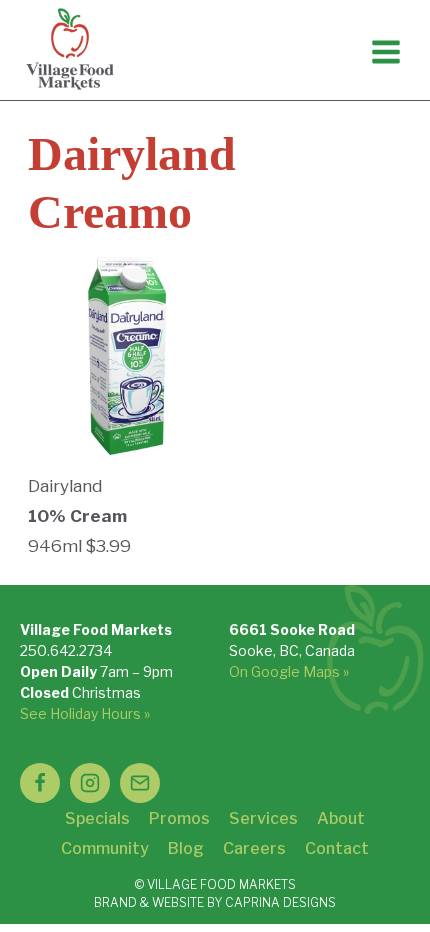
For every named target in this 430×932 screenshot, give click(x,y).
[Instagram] (90, 783)
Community (105, 848)
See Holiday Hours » (85, 713)
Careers (254, 848)
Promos (179, 818)
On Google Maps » (289, 671)
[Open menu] (385, 51)
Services (263, 818)
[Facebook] (40, 783)
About (341, 818)
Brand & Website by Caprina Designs (215, 902)
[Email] (140, 783)
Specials (97, 818)
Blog (186, 848)
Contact (337, 848)
